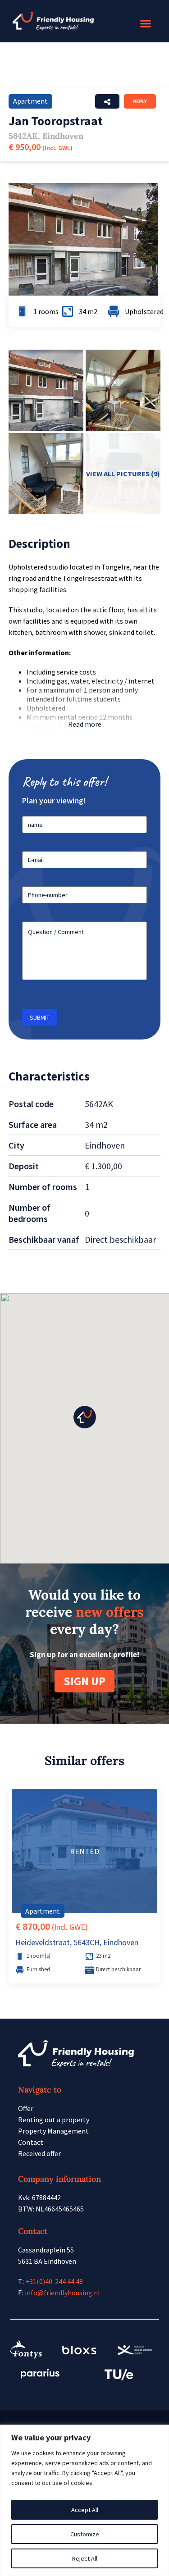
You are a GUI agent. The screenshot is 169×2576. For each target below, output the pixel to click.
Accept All (85, 2510)
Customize (85, 2534)
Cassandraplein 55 (46, 2250)
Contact (31, 2142)
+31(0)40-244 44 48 (54, 2281)
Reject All (85, 2558)
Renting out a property (54, 2120)
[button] (146, 24)
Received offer (39, 2153)
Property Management (53, 2131)
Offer (26, 2108)
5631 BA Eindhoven (47, 2261)
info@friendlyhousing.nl (62, 2293)
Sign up (84, 1681)
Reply (140, 101)
